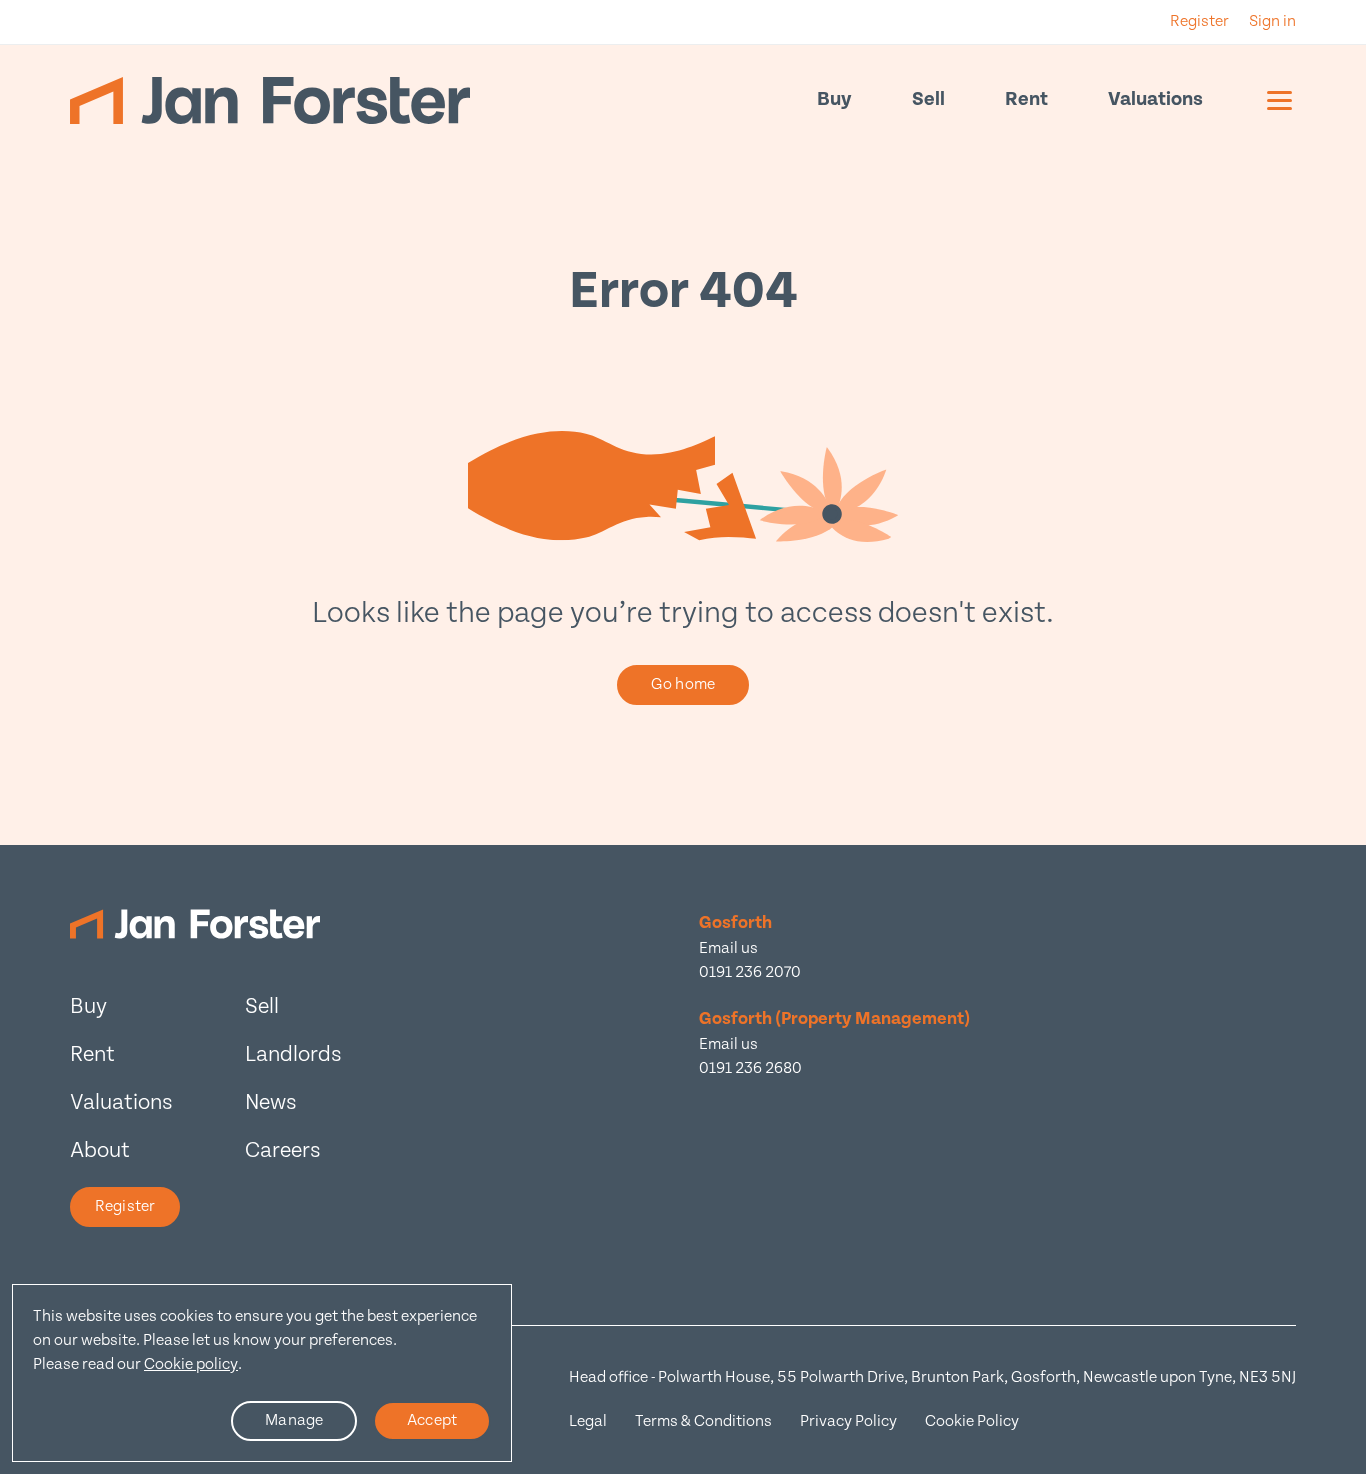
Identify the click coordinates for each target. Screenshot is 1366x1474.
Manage (294, 1420)
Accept (432, 1420)
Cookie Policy (972, 1421)
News (271, 1102)
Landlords (293, 1054)
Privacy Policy (848, 1421)
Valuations (1155, 99)
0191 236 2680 (750, 1068)
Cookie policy (191, 1364)
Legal (588, 1421)
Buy (834, 99)
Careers (283, 1150)
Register (125, 1206)
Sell (928, 99)
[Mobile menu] (1279, 100)
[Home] (270, 100)
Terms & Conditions (703, 1421)
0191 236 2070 (750, 972)
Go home (683, 684)
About (100, 1150)
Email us (728, 948)
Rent (1026, 99)
